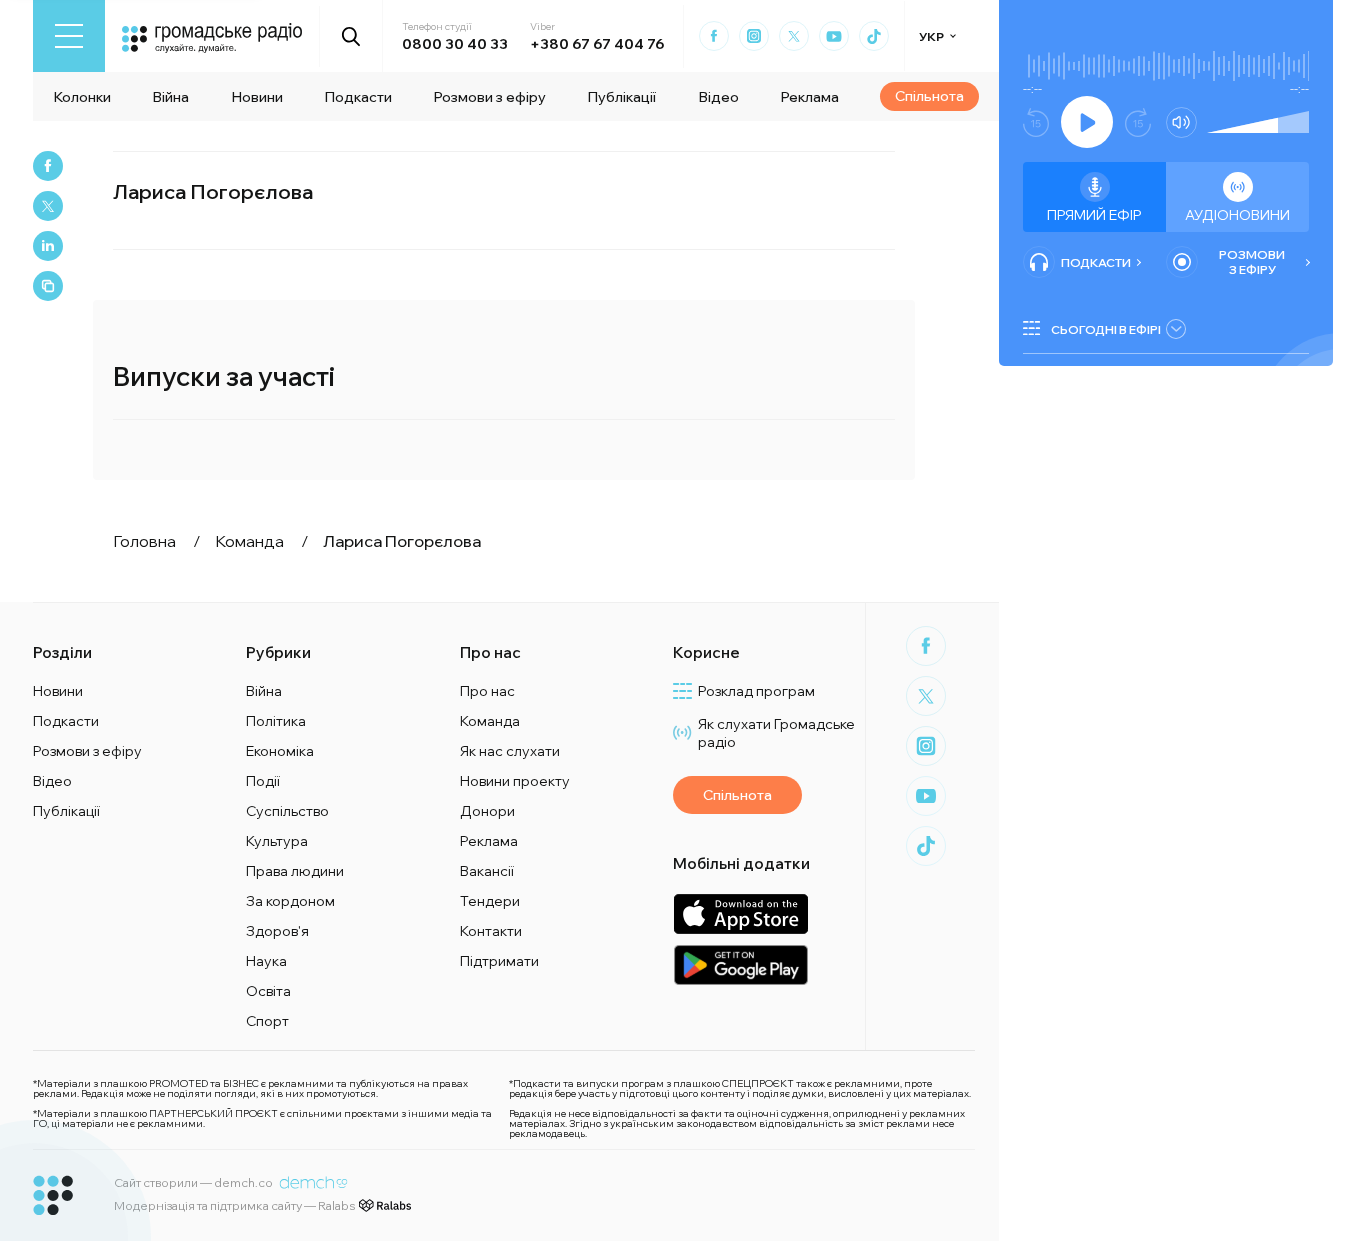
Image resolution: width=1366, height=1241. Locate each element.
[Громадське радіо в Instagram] (754, 36)
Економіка (280, 751)
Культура (277, 841)
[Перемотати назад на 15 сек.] (1036, 122)
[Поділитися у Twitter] (48, 206)
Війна (170, 97)
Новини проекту (515, 781)
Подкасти (358, 97)
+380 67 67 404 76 (597, 44)
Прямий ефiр (1094, 215)
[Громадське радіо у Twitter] (794, 36)
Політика (276, 721)
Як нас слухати (510, 751)
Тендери (490, 901)
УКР (931, 36)
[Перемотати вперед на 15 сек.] (1138, 122)
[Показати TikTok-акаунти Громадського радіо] (874, 36)
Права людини (295, 871)
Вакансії (487, 871)
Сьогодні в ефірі (1106, 329)
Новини (257, 97)
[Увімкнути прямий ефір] (1087, 122)
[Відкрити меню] (69, 36)
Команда (490, 721)
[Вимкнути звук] (1181, 122)
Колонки (82, 97)
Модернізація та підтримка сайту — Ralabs (234, 1205)
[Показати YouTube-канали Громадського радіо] (834, 36)
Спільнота (929, 96)
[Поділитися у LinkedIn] (48, 246)
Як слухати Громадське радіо (776, 733)
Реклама (809, 97)
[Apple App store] (740, 913)
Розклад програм (756, 691)
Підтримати (499, 961)
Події (263, 781)
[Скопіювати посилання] (48, 286)
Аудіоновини (1237, 215)
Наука (266, 961)
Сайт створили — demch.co (193, 1182)
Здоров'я (277, 931)
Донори (487, 811)
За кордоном (290, 901)
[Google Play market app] (740, 964)
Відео (718, 97)
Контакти (491, 931)
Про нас (487, 691)
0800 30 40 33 (455, 44)
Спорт (267, 1021)
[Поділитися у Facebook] (48, 166)
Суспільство (287, 811)
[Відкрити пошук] (351, 36)
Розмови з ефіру (489, 97)
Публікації (621, 97)
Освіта (268, 991)
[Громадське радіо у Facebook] (714, 36)
